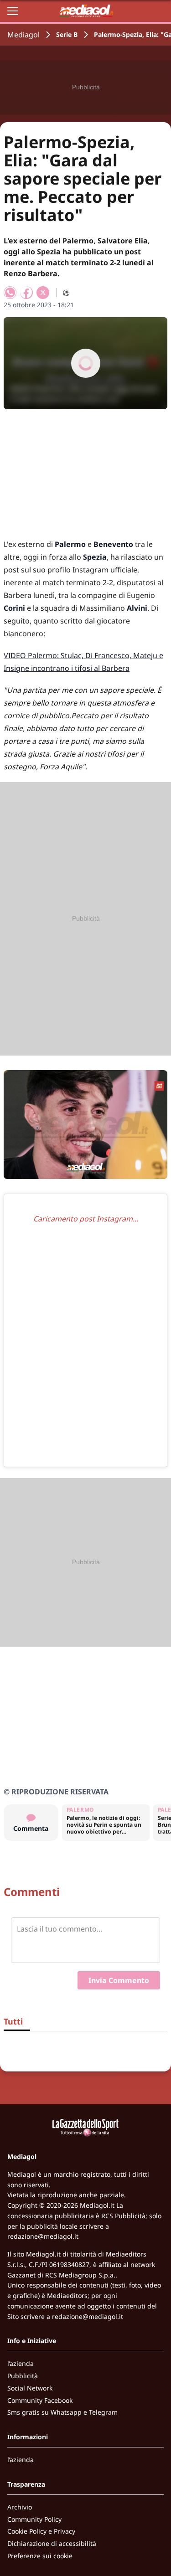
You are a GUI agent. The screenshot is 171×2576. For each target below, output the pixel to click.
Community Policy (34, 2519)
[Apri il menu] (13, 11)
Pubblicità (23, 2376)
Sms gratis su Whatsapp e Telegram (62, 2412)
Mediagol (23, 35)
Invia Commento (119, 1980)
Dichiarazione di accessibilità (52, 2543)
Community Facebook (40, 2400)
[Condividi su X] (43, 293)
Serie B (67, 34)
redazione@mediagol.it (43, 2236)
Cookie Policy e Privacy (41, 2531)
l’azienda (21, 2363)
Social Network (30, 2388)
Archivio (20, 2507)
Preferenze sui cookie (40, 2556)
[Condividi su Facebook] (26, 293)
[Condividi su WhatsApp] (10, 293)
